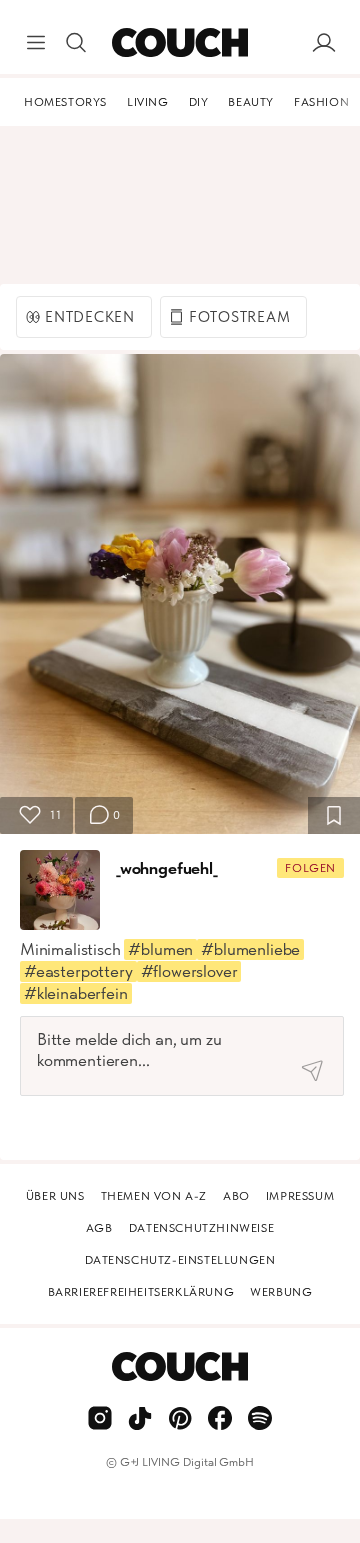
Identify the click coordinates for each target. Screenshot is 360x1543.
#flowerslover (189, 971)
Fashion (321, 102)
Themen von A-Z (154, 1196)
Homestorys (65, 102)
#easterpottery (78, 971)
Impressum (300, 1196)
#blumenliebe (250, 949)
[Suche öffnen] (76, 43)
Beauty (251, 102)
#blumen (160, 949)
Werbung (281, 1292)
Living (148, 102)
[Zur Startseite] (179, 43)
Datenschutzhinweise (201, 1228)
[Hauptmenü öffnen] (36, 43)
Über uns (55, 1196)
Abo (236, 1196)
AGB (99, 1228)
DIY (199, 102)
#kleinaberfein (76, 993)
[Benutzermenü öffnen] (324, 43)
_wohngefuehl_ (167, 868)
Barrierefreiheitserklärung (141, 1292)
